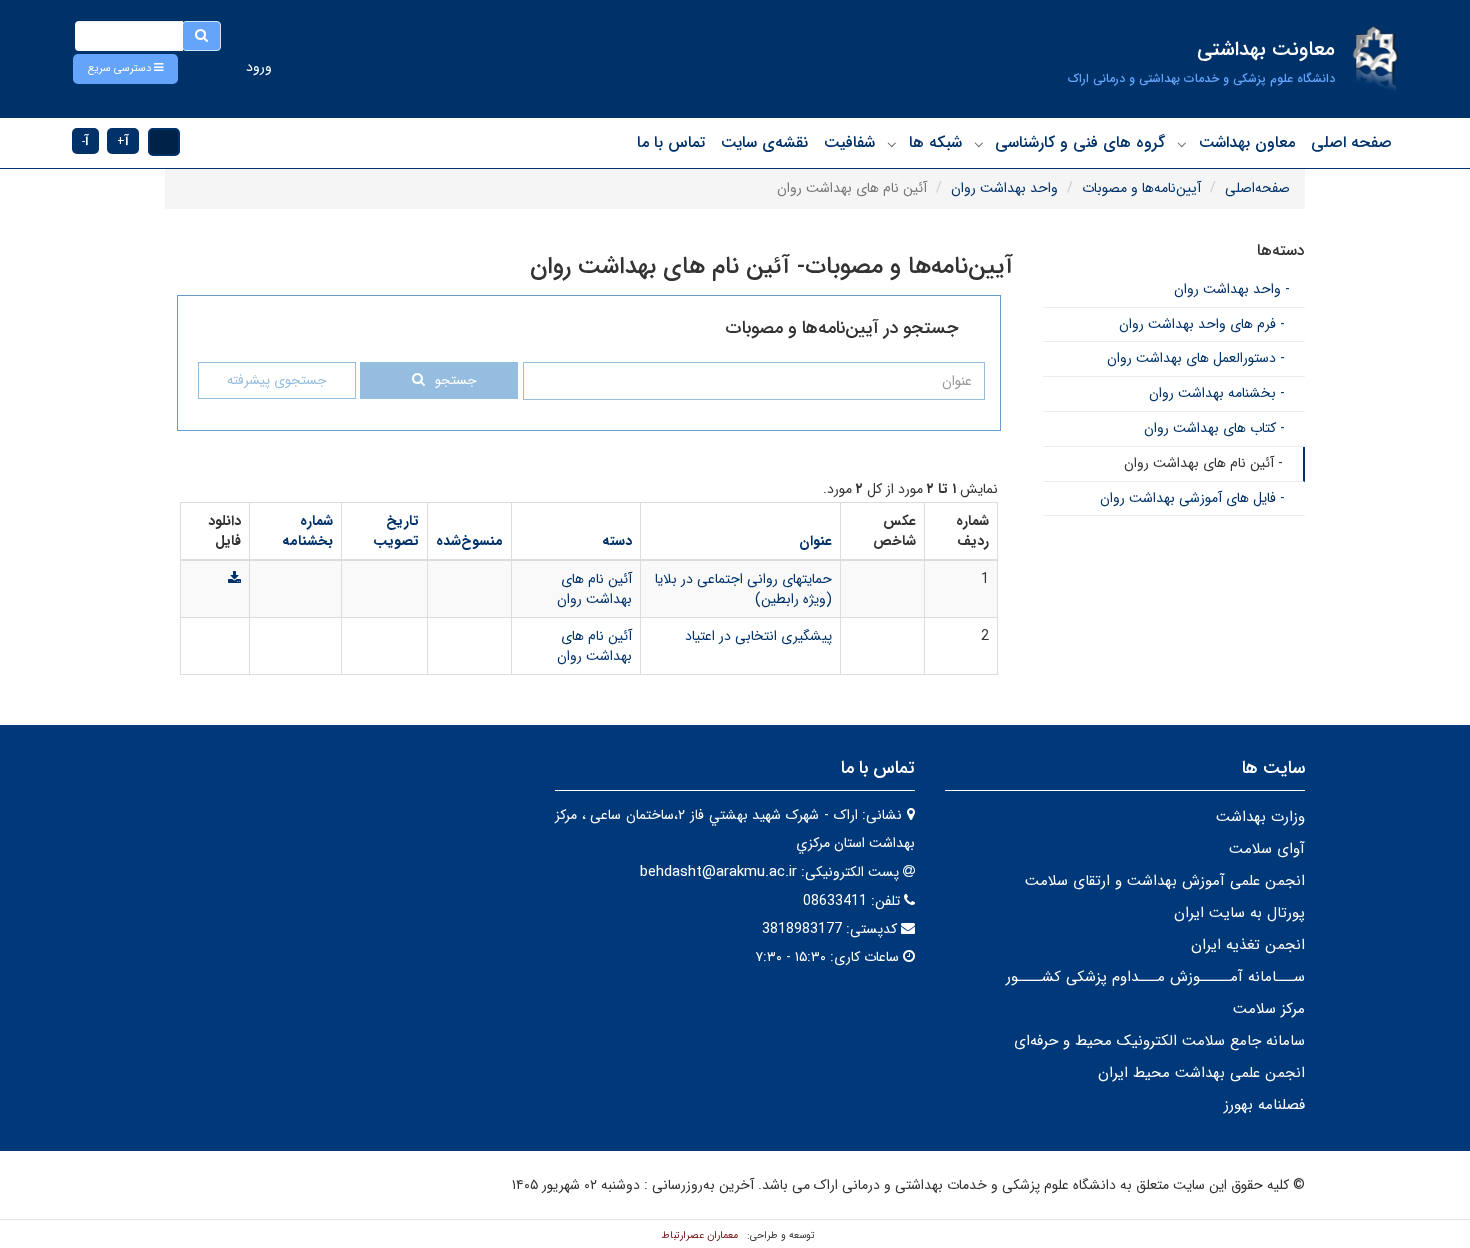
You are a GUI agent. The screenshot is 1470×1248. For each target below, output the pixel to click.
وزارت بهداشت (1260, 817)
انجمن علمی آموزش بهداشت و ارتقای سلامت (1165, 881)
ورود (259, 67)
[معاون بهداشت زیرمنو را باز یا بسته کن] (1182, 144)
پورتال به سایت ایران (1239, 913)
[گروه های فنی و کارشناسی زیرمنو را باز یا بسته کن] (979, 144)
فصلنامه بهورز (1264, 1105)
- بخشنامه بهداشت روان (1217, 393)
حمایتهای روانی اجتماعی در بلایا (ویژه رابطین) (743, 589)
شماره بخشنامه (307, 531)
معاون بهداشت (1247, 142)
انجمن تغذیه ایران (1248, 945)
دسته (617, 541)
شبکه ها (935, 142)
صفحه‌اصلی (1257, 188)
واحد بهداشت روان (1004, 188)
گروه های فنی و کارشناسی (1080, 142)
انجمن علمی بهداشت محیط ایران (1201, 1073)
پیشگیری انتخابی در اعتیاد (758, 636)
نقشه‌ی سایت (764, 142)
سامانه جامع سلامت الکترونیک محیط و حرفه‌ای (1159, 1041)
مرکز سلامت (1269, 1009)
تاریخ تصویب (396, 531)
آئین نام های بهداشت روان (594, 589)
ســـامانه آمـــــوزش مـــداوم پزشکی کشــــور (1155, 977)
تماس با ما (671, 142)
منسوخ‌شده (469, 541)
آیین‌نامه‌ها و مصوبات (1141, 188)
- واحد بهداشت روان (1232, 289)
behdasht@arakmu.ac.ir (718, 872)
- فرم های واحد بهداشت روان (1202, 324)
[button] (125, 69)
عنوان (815, 541)
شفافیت (849, 142)
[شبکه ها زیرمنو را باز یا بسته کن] (892, 144)
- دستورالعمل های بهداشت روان (1196, 358)
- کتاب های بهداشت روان (1214, 428)
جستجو (455, 380)
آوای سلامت (1267, 849)
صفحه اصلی (1351, 142)
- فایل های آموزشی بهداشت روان (1192, 498)
